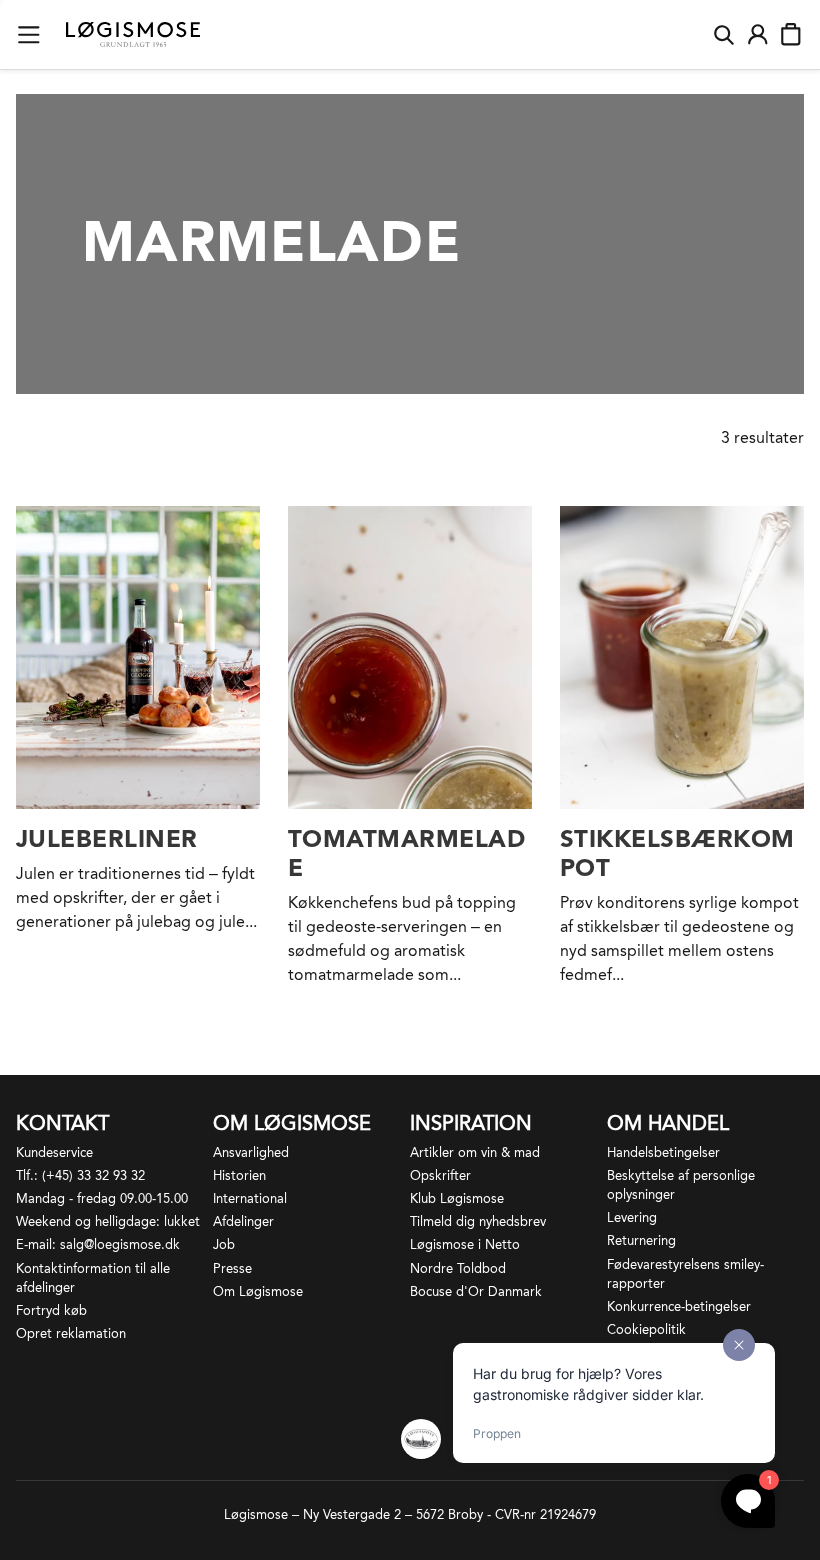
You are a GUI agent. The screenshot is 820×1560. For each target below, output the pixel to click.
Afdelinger (243, 1221)
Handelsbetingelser (663, 1152)
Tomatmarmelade (406, 853)
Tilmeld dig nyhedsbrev (478, 1221)
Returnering (641, 1240)
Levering (632, 1217)
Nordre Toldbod (458, 1268)
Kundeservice (54, 1152)
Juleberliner (107, 838)
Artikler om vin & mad (475, 1152)
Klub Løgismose (457, 1198)
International (250, 1198)
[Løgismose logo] (133, 35)
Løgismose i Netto (465, 1244)
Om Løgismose (258, 1291)
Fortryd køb (51, 1310)
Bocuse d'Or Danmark (476, 1291)
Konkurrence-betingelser (679, 1306)
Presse (232, 1268)
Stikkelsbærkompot (677, 853)
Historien (239, 1175)
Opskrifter (440, 1175)
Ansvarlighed (251, 1152)
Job (224, 1244)
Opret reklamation (71, 1333)
